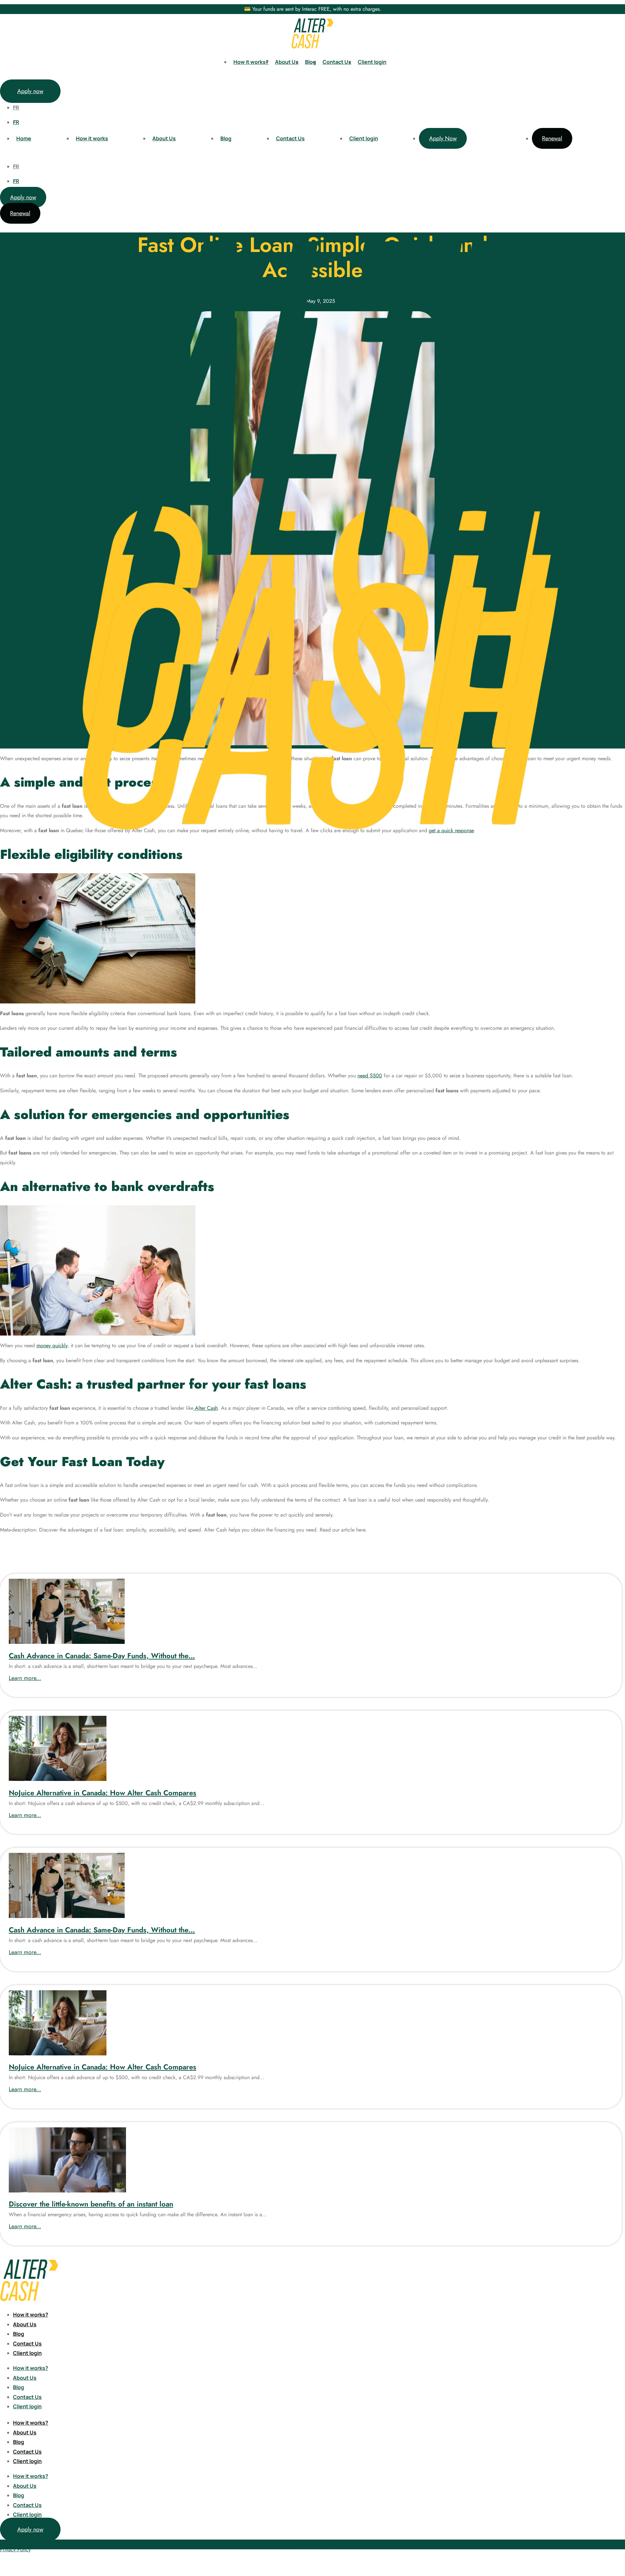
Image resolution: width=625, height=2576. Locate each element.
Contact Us (337, 62)
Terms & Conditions (313, 2544)
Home (24, 138)
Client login (372, 62)
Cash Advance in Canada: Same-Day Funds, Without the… (102, 1656)
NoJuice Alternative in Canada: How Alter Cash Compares (103, 1793)
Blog (311, 62)
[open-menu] (616, 63)
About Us (287, 62)
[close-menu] (9, 1000)
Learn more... (25, 1678)
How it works (92, 138)
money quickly (52, 1345)
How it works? (251, 62)
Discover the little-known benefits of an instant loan (91, 2204)
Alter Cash (206, 1408)
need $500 (370, 1076)
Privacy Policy (15, 2549)
